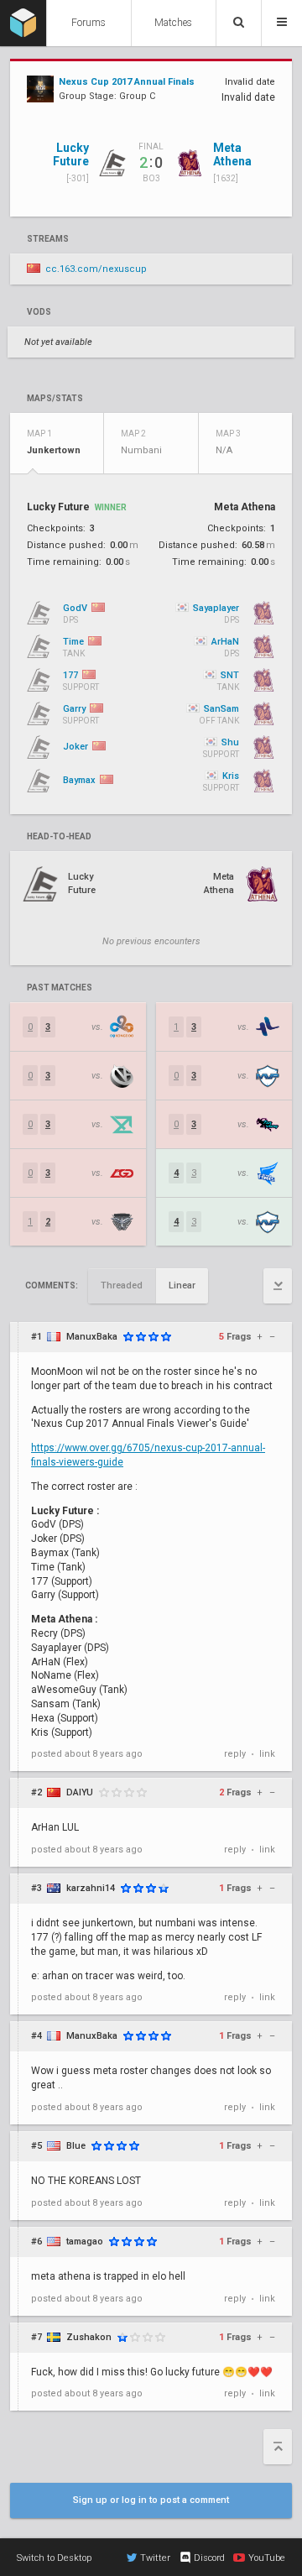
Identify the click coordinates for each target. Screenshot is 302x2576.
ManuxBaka (92, 1337)
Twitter (155, 2558)
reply (235, 1754)
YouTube (267, 2558)
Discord (209, 2558)
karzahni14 (91, 1888)
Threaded (122, 1285)
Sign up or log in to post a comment (151, 2500)
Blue (76, 2146)
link (267, 1754)
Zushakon (89, 2337)
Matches (173, 23)
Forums (89, 23)
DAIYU (80, 1792)
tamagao (85, 2242)
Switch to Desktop (54, 2558)
